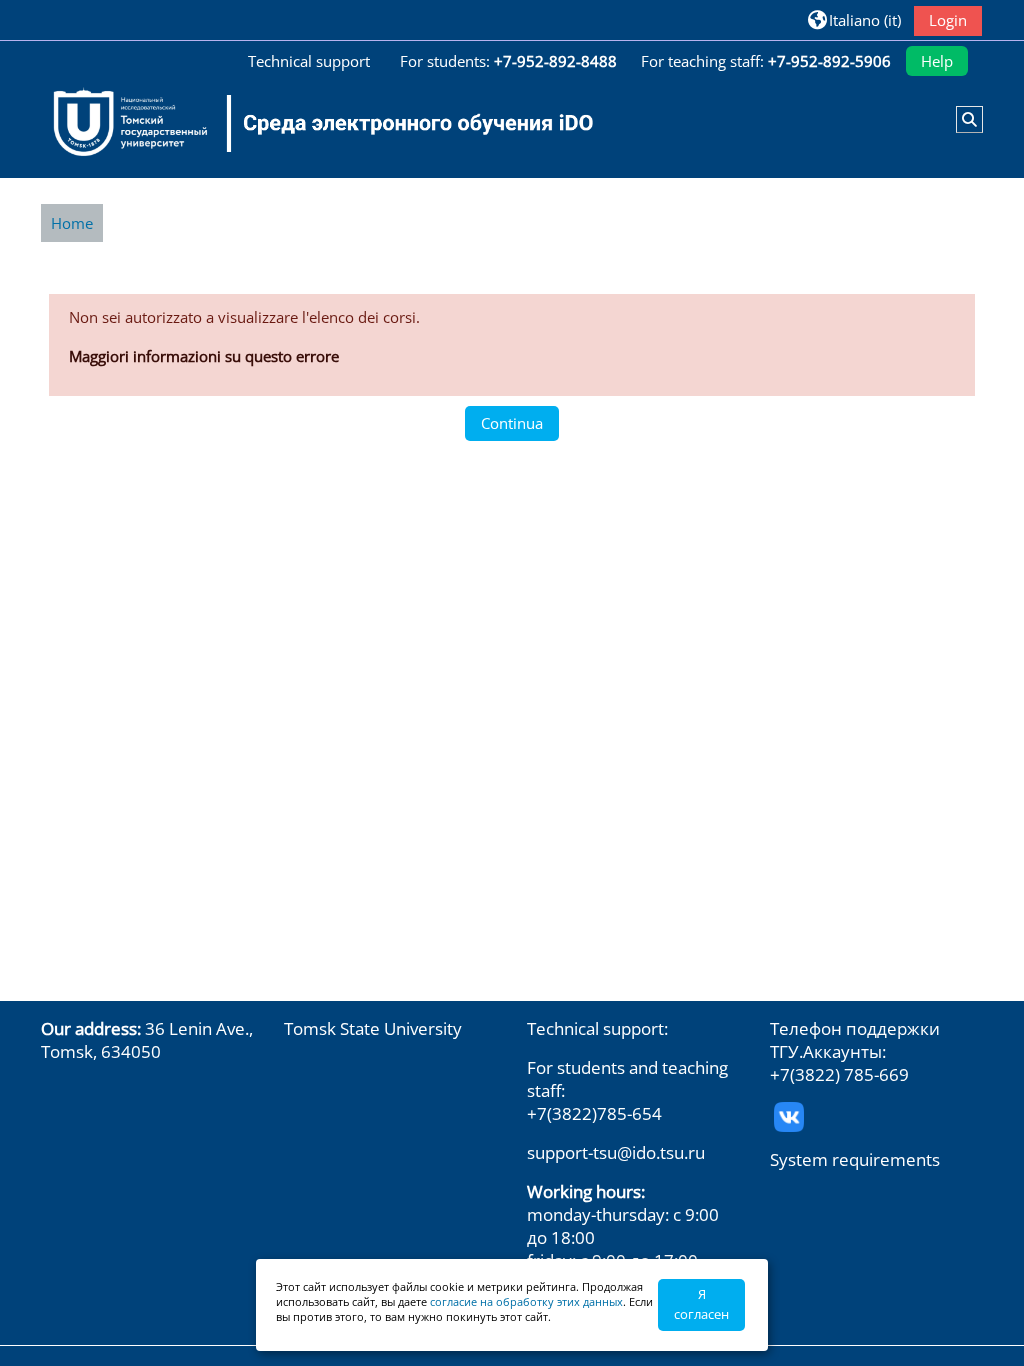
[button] (854, 19)
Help (937, 61)
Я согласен (701, 1304)
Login (948, 20)
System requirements (855, 1159)
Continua (512, 423)
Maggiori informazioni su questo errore (204, 356)
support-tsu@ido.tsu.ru (616, 1152)
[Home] (311, 123)
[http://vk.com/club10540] (789, 1114)
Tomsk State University (373, 1028)
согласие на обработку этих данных (526, 1301)
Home (72, 223)
